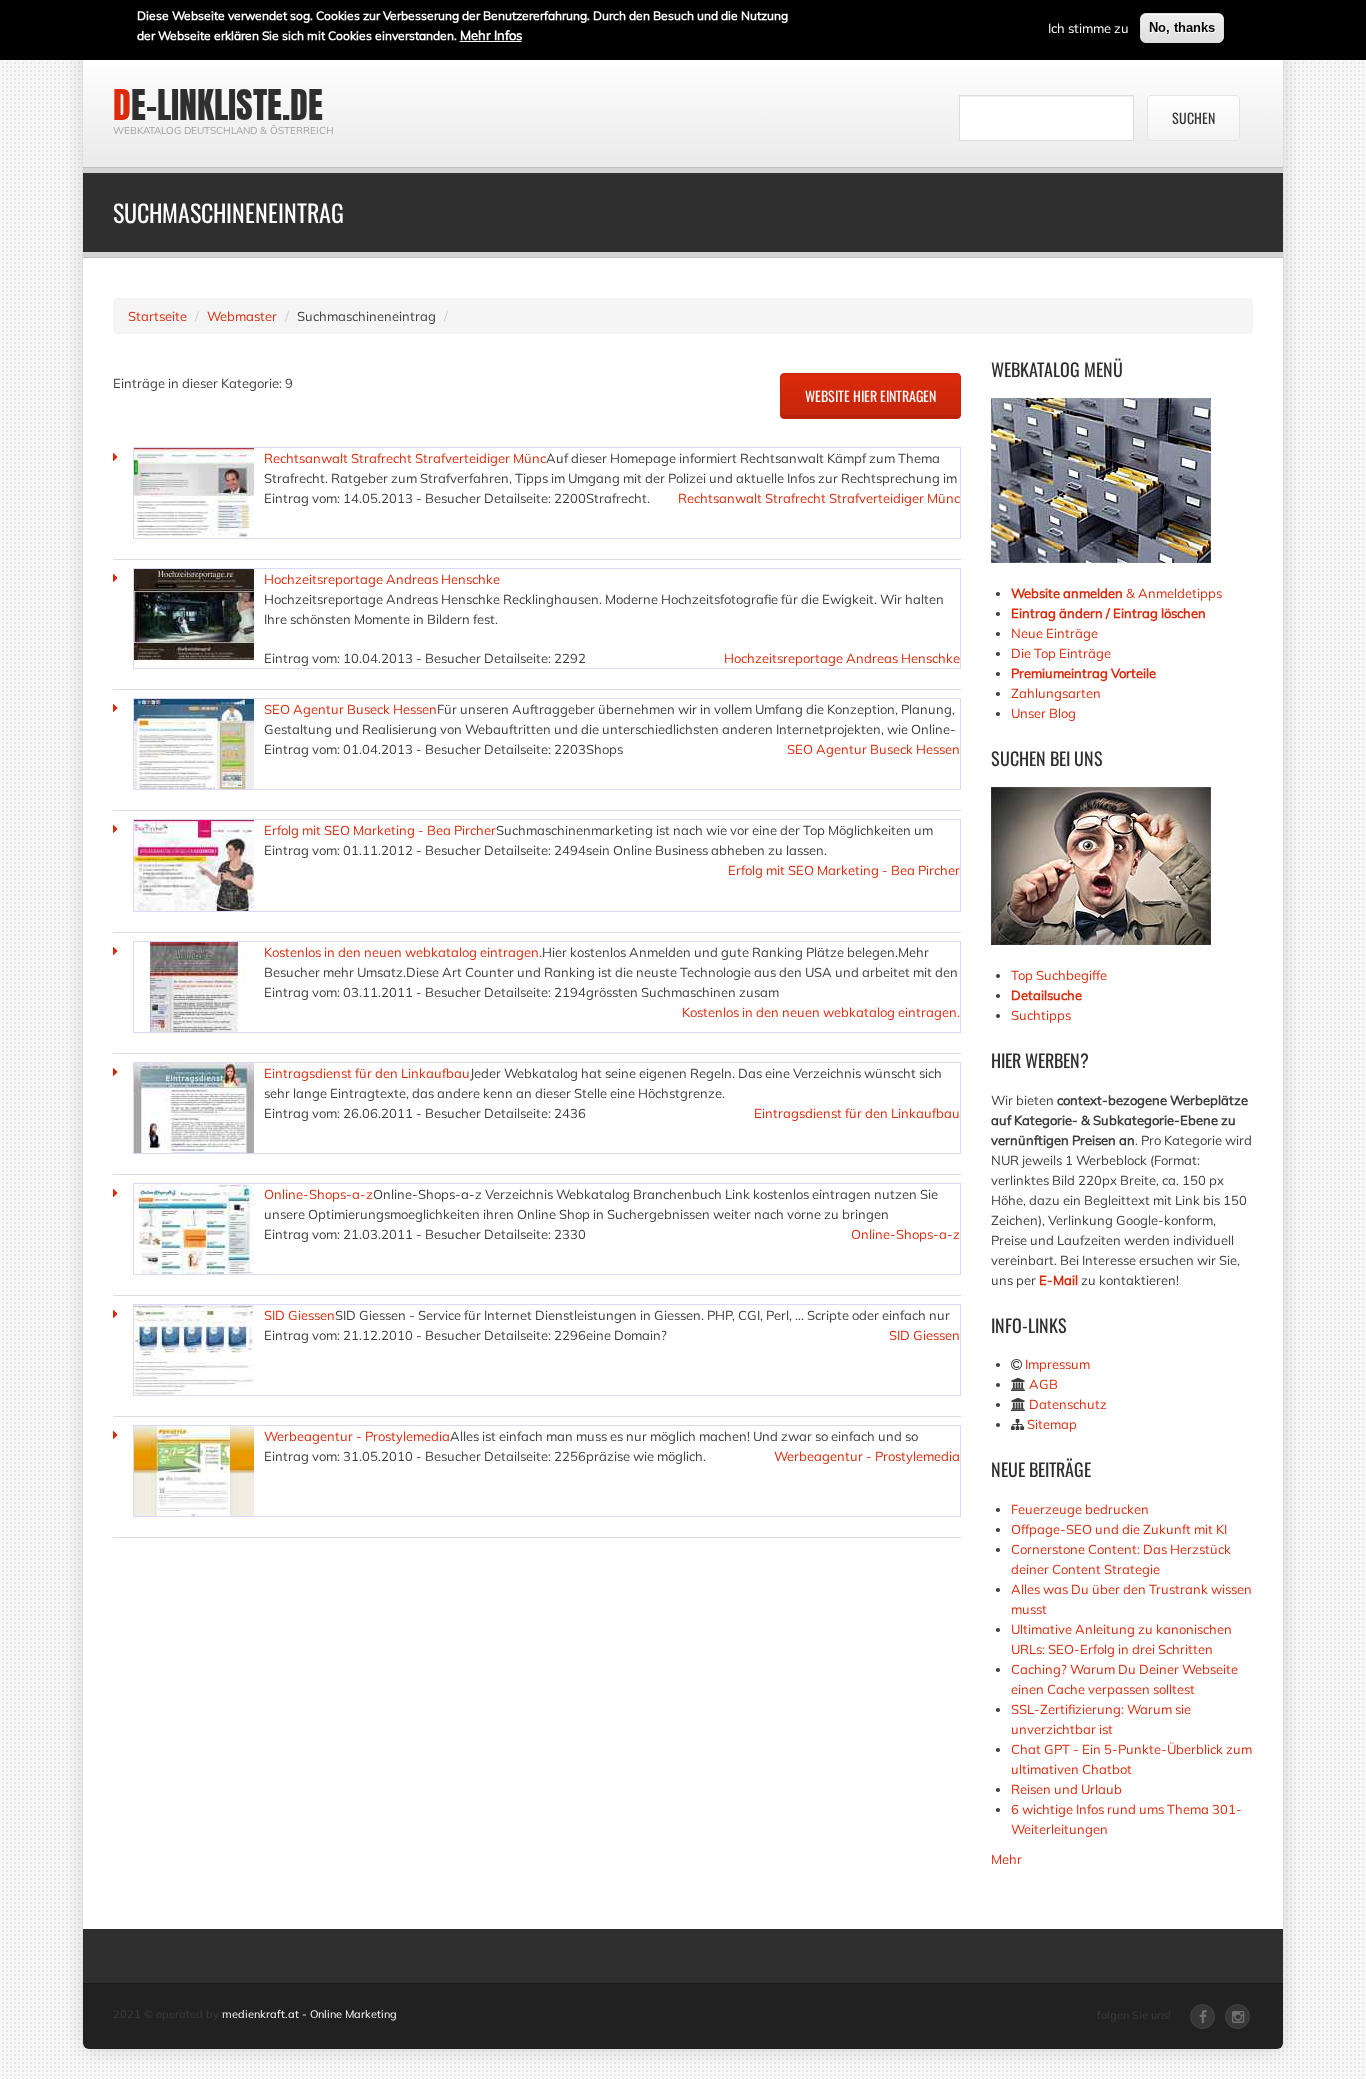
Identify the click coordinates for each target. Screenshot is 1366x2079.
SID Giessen (299, 1315)
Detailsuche (1046, 995)
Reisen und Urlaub (1066, 1789)
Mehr (1006, 1859)
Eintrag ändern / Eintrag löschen (1108, 613)
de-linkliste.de (218, 105)
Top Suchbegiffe (1059, 975)
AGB (1043, 1384)
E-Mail (1058, 1280)
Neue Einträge (1054, 633)
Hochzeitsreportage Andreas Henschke (382, 579)
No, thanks (1182, 27)
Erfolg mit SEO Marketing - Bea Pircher (380, 830)
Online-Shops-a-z (318, 1194)
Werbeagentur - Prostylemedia (357, 1436)
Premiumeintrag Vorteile (1083, 673)
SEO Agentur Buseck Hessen (350, 709)
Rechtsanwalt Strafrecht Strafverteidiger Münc (405, 458)
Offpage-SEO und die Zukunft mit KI (1119, 1529)
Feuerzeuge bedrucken (1080, 1509)
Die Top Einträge (1061, 653)
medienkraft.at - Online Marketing (309, 2014)
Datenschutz (1068, 1404)
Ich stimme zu (1088, 28)
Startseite (157, 316)
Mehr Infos (491, 35)
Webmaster (242, 316)
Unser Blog (1045, 713)
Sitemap (1052, 1424)
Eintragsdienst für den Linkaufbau (367, 1073)
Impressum (1057, 1364)
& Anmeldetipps (1116, 593)
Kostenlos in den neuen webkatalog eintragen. (403, 952)
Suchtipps (1041, 1015)
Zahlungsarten (1056, 693)
